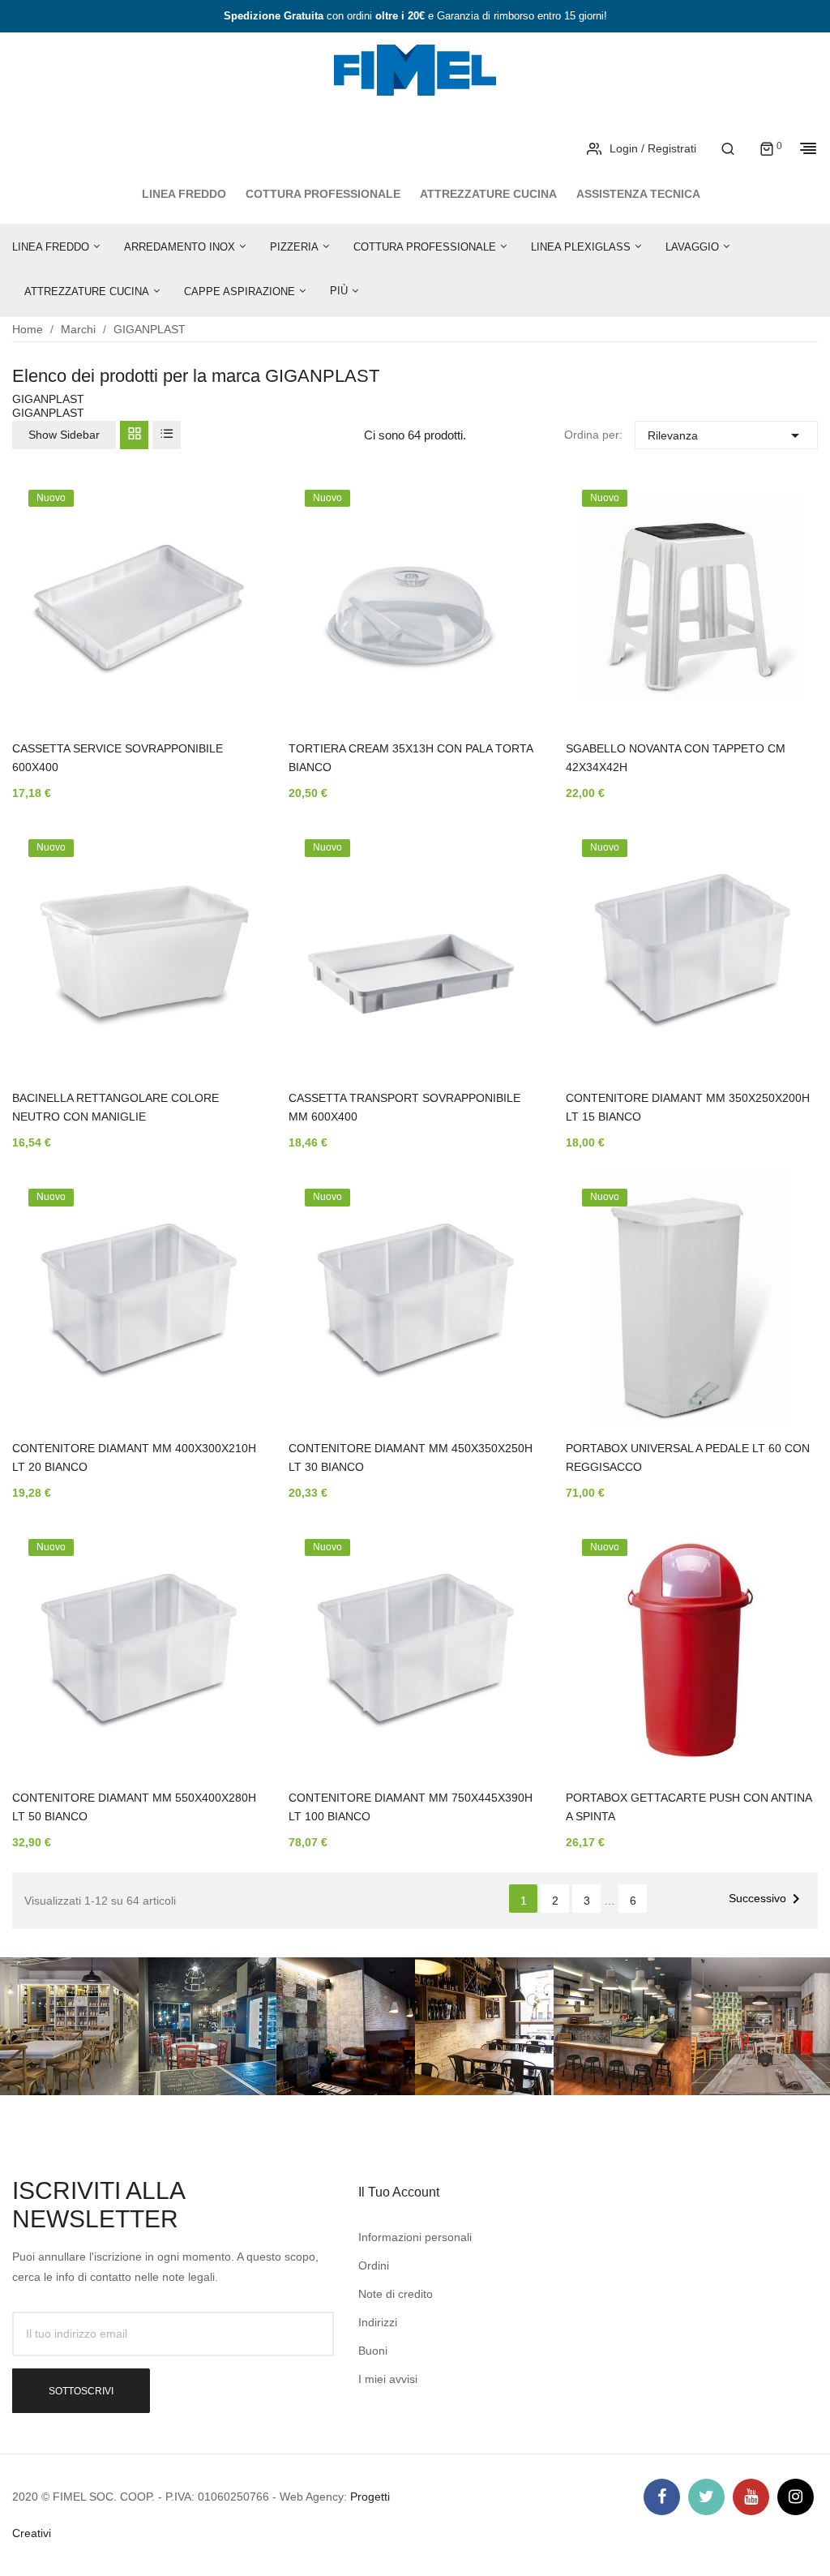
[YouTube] (751, 2497)
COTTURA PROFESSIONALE (323, 194)
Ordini (374, 2265)
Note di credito (396, 2294)
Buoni (373, 2351)
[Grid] (134, 435)
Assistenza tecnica (638, 194)
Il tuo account (399, 2192)
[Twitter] (706, 2497)
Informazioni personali (415, 2237)
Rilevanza (726, 435)
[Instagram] (796, 2497)
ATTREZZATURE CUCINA (488, 194)
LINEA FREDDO (184, 194)
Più (339, 291)
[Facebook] (662, 2497)
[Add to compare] (228, 647)
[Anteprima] (228, 605)
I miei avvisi (388, 2379)
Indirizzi (378, 2322)
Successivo (767, 1899)
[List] (167, 435)
